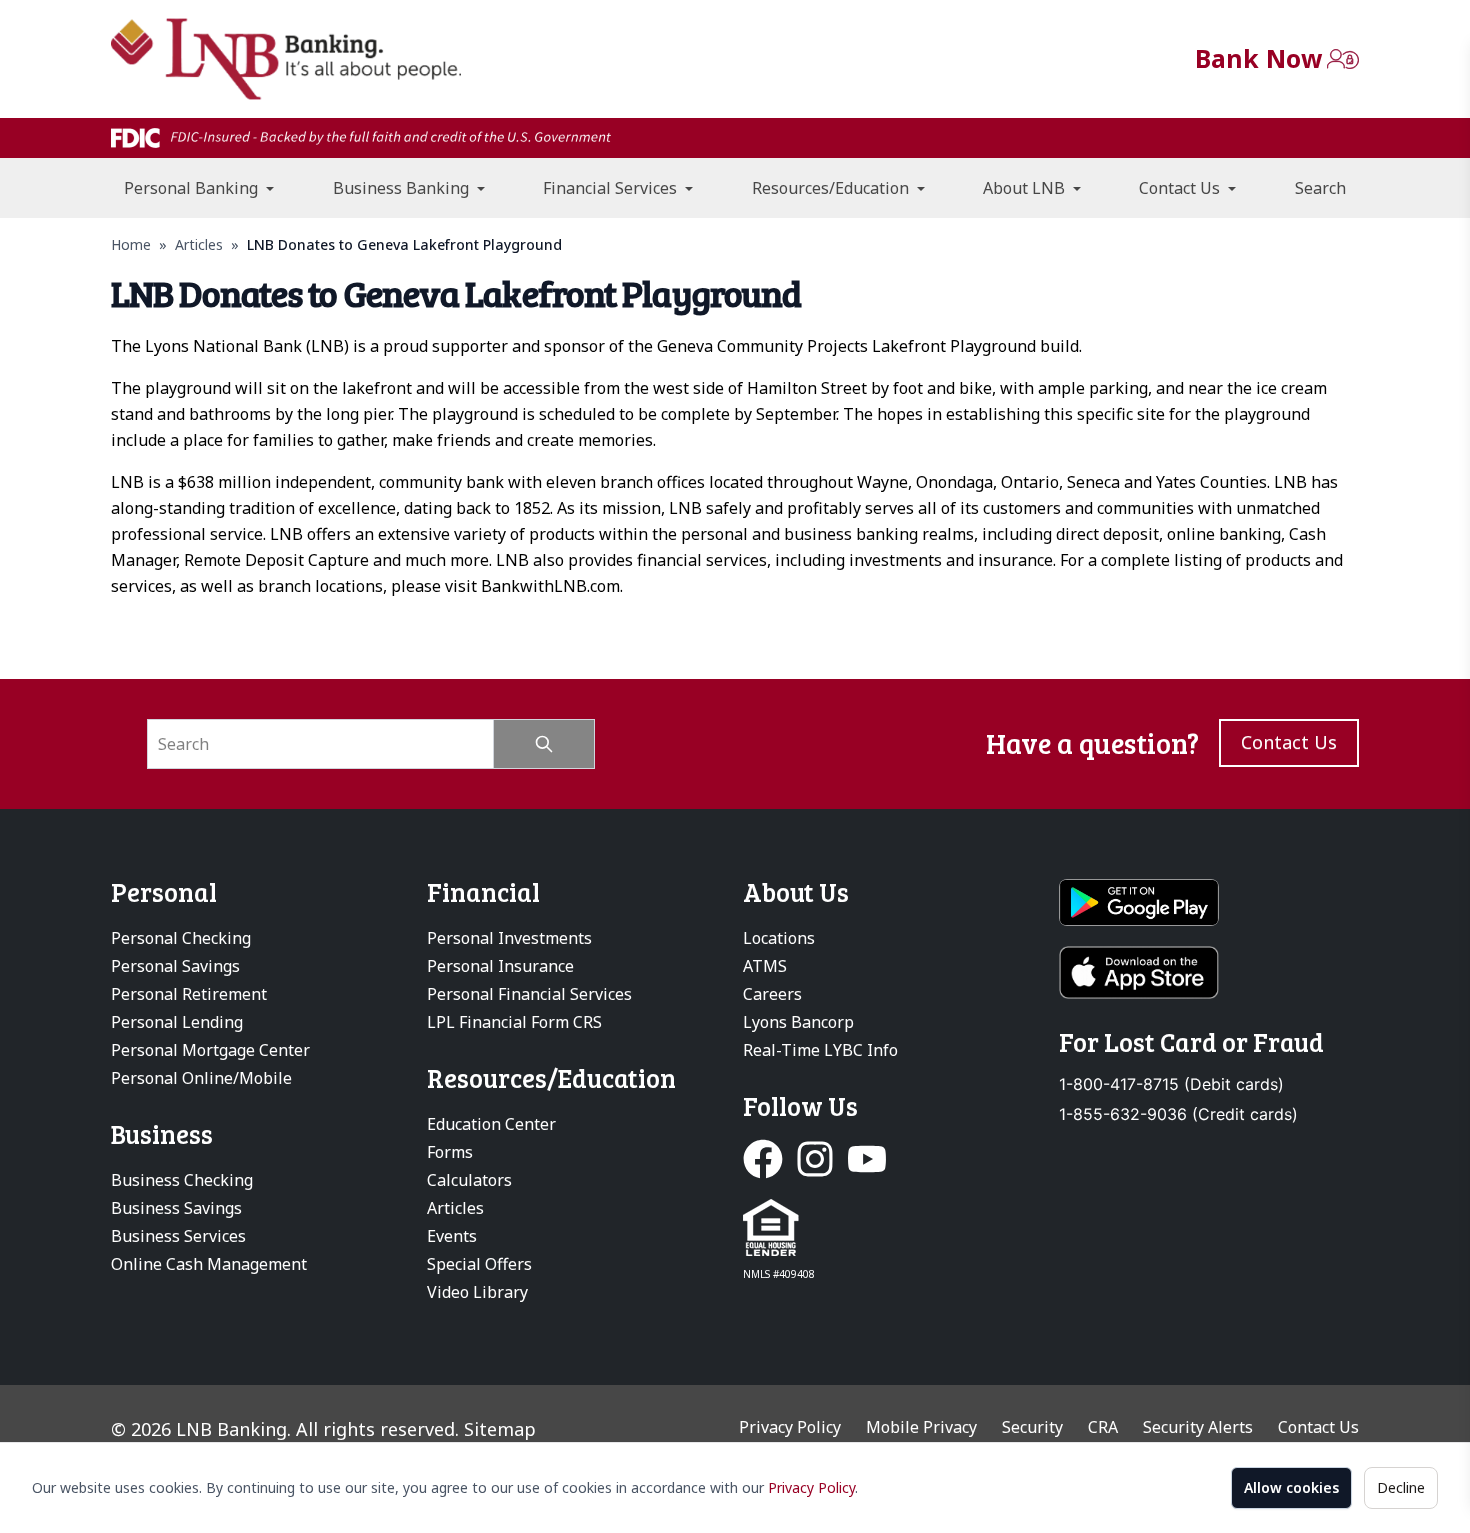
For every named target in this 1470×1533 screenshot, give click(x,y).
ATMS (765, 966)
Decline (1401, 1487)
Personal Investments (509, 938)
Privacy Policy (811, 1487)
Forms (450, 1152)
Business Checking (182, 1180)
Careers (772, 994)
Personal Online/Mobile (201, 1078)
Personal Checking (181, 938)
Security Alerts (1198, 1427)
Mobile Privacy (921, 1427)
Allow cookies (1291, 1487)
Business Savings (176, 1208)
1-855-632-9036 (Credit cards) (1178, 1114)
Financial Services (612, 188)
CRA (1103, 1427)
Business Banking (403, 188)
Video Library (477, 1292)
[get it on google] (1209, 903)
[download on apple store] (1209, 972)
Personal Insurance (500, 966)
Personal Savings (175, 966)
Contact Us (1181, 188)
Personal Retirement (189, 994)
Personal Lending (177, 1022)
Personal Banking (193, 188)
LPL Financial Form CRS (514, 1022)
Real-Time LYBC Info (820, 1050)
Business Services (178, 1236)
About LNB (1026, 188)
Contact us (1289, 742)
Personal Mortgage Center (210, 1050)
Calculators (469, 1180)
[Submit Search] (544, 744)
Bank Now (1258, 58)
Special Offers (479, 1264)
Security (1032, 1427)
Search (1320, 188)
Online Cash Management (209, 1264)
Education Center (491, 1124)
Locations (779, 938)
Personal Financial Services (529, 994)
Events (452, 1236)
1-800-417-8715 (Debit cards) (1171, 1084)
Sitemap (500, 1429)
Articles (199, 244)
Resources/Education (832, 188)
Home (131, 244)
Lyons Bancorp (798, 1022)
